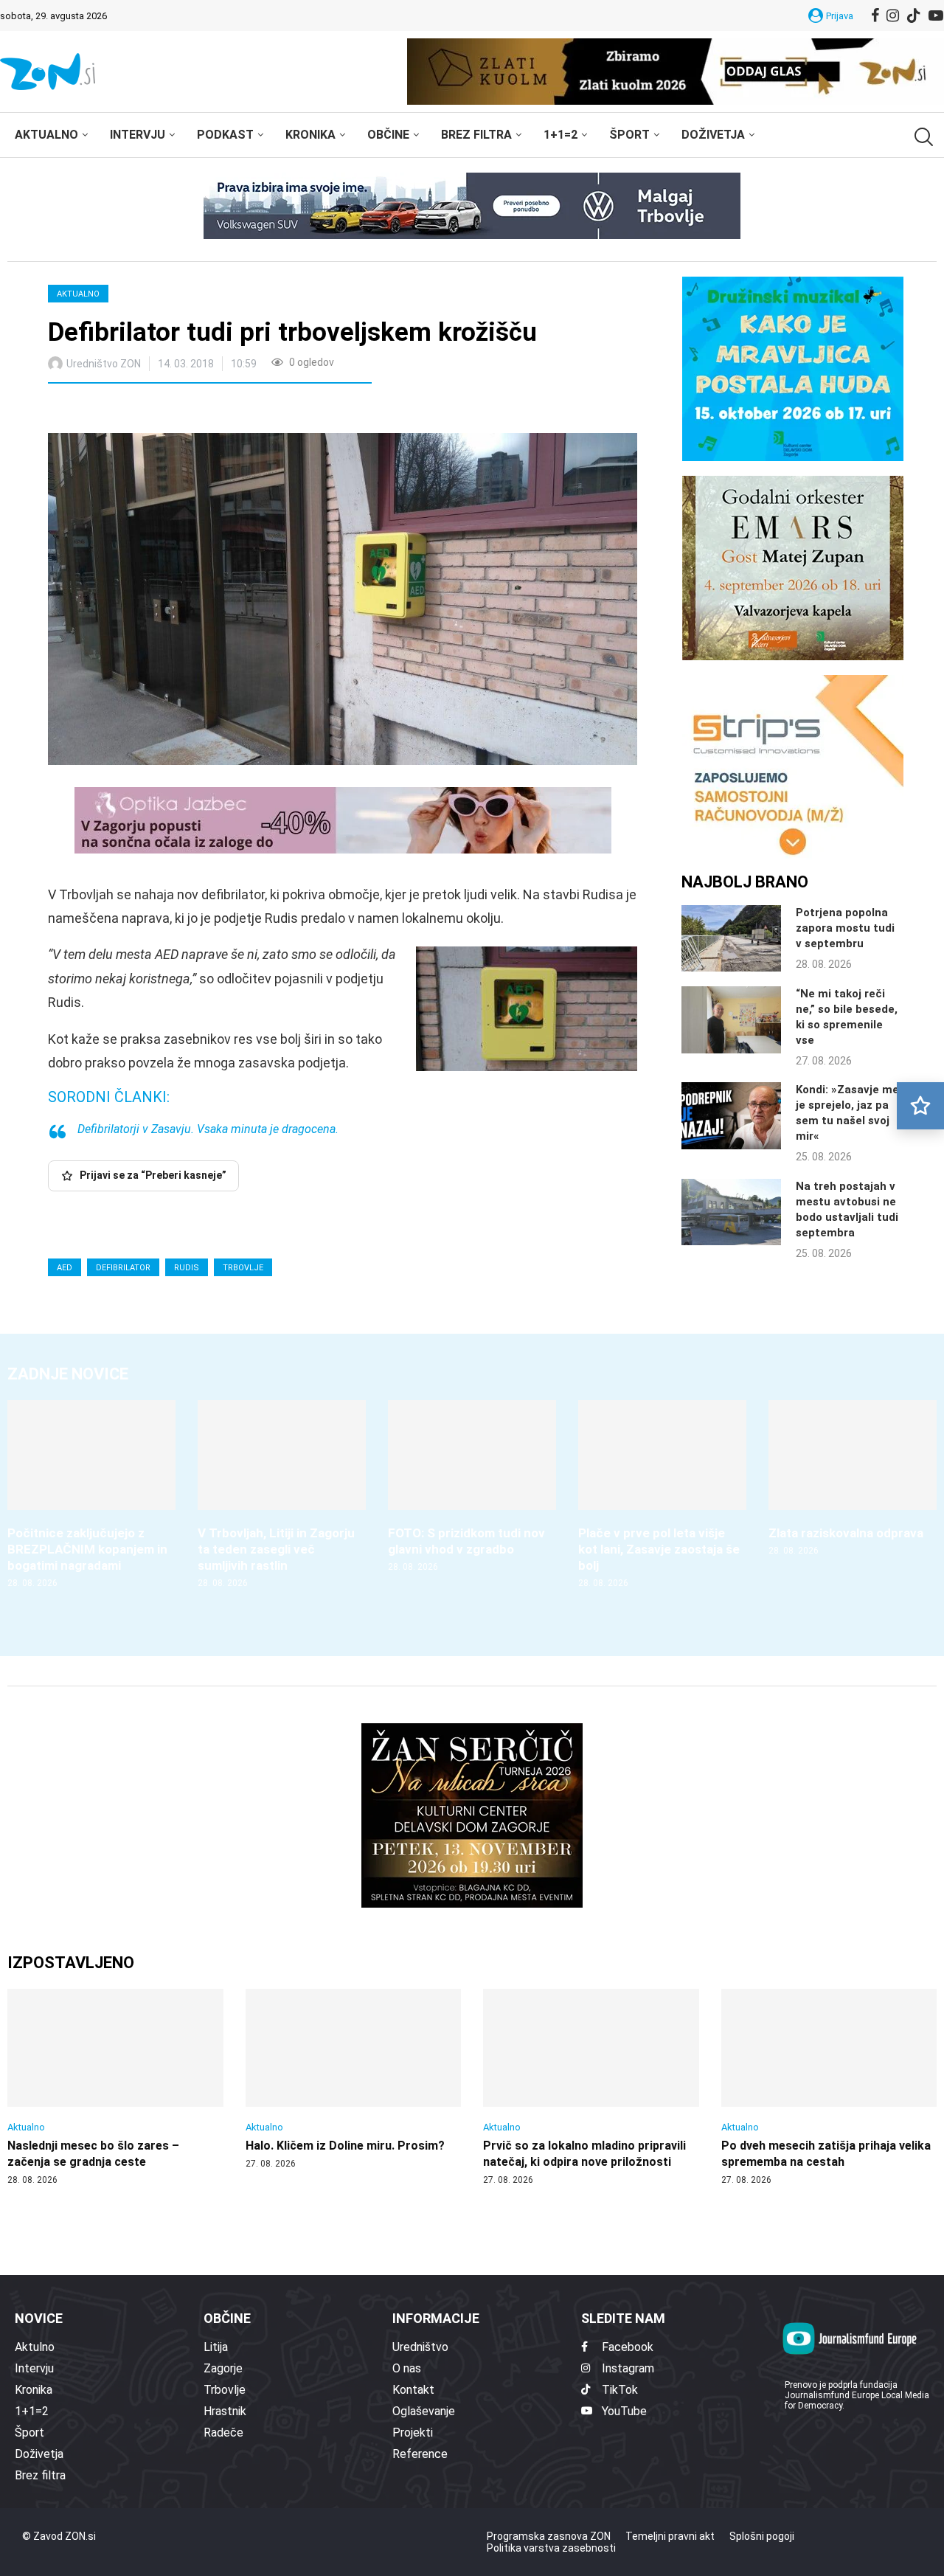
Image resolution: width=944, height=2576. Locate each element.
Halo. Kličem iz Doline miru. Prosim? (345, 2146)
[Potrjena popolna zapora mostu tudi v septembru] (731, 938)
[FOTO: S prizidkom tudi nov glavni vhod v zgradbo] (472, 1487)
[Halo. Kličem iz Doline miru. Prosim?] (354, 2080)
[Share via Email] (191, 410)
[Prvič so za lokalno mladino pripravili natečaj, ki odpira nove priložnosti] (591, 2088)
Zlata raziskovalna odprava (846, 1533)
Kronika (310, 135)
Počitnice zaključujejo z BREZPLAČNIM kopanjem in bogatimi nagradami (87, 1549)
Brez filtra (476, 135)
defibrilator (123, 1268)
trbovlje (243, 1268)
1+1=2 (560, 135)
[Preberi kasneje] (920, 1106)
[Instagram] (893, 15)
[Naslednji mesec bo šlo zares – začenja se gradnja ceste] (115, 2088)
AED (65, 1268)
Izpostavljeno (71, 1963)
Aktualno (46, 135)
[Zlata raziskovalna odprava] (853, 1479)
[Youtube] (936, 15)
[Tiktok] (914, 15)
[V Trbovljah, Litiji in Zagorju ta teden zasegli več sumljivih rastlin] (282, 1495)
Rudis (187, 1268)
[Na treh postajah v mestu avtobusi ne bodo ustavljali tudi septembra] (731, 1212)
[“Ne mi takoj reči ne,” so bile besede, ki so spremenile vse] (731, 1019)
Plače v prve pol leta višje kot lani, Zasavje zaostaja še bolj (659, 1549)
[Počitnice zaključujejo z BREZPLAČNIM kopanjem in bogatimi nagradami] (91, 1495)
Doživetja (713, 135)
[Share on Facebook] (125, 410)
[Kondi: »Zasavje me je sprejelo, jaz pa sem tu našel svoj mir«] (731, 1115)
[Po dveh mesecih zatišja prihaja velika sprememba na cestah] (829, 2088)
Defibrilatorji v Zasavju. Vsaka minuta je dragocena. (208, 1129)
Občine (388, 135)
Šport (629, 135)
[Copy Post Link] (157, 410)
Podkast (225, 135)
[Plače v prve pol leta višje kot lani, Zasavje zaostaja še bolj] (662, 1495)
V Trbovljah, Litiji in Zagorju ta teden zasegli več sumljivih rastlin (276, 1549)
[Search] (922, 137)
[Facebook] (875, 15)
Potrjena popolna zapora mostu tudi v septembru (845, 928)
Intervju (138, 135)
